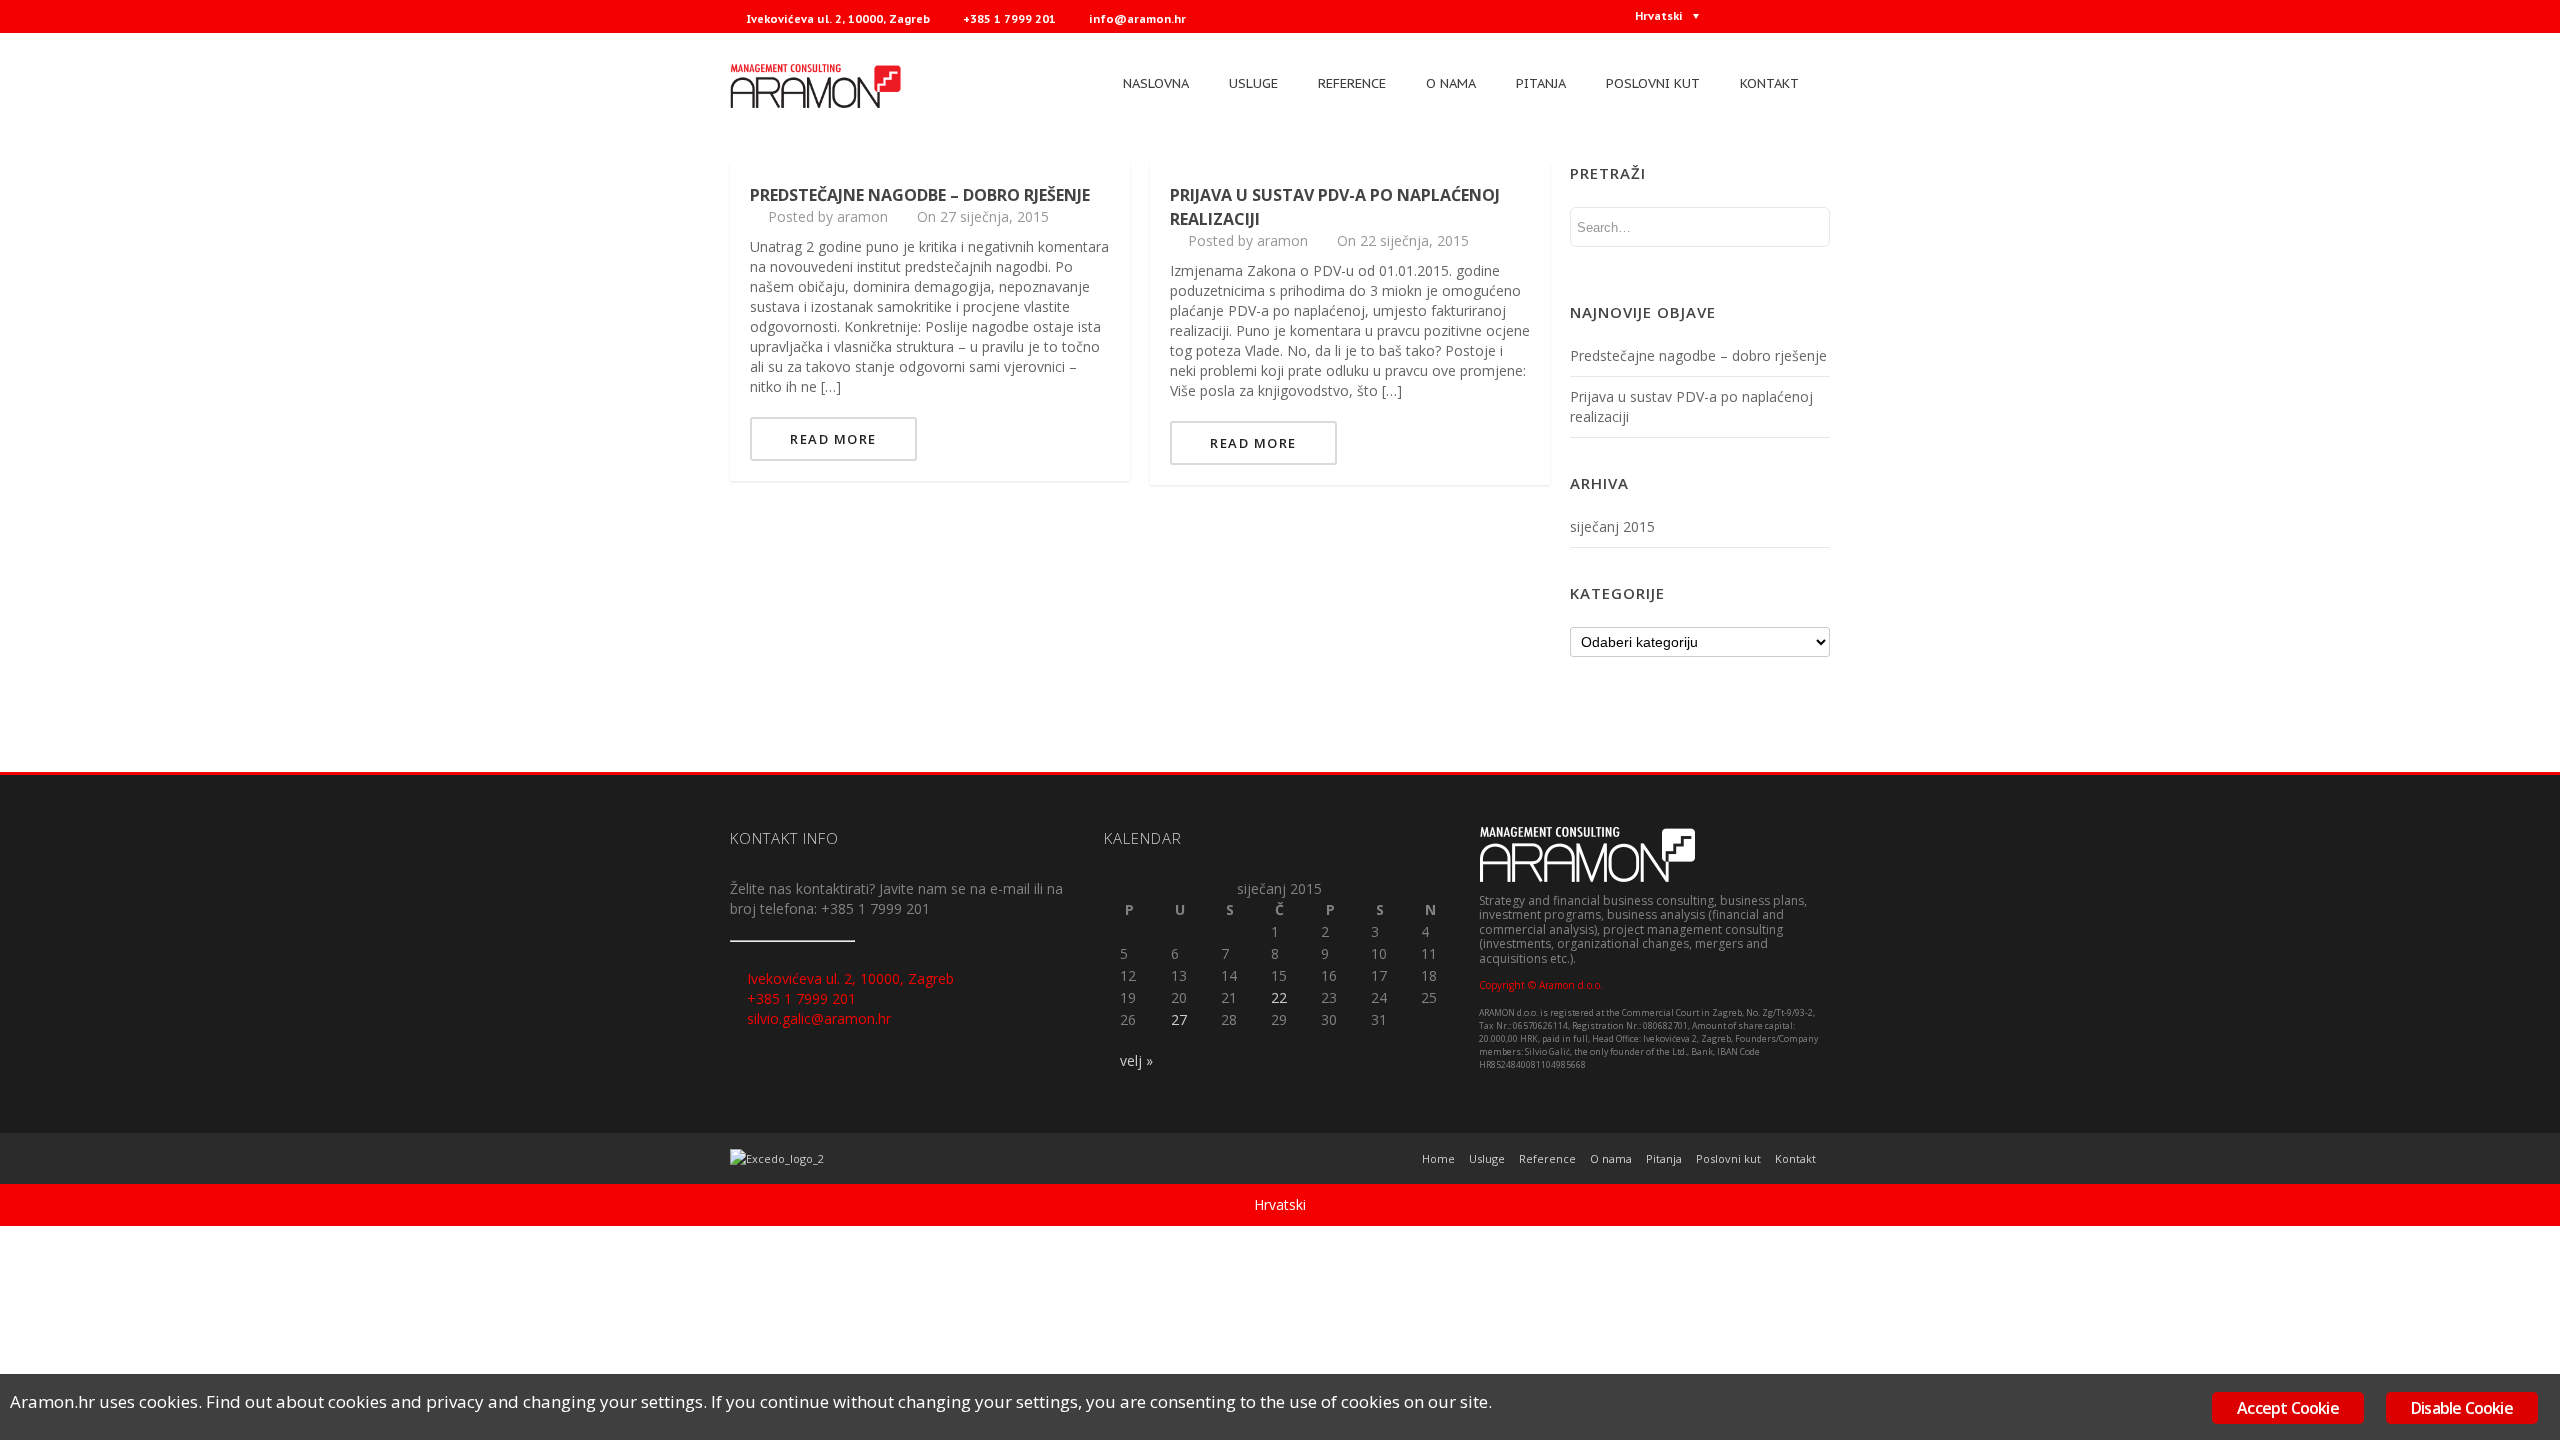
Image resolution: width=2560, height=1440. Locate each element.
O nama (1451, 84)
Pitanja (1541, 84)
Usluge (1253, 84)
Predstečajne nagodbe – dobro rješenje (920, 195)
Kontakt (1769, 84)
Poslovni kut (1653, 84)
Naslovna (1156, 84)
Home (1438, 1158)
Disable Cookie (2462, 1408)
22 (1279, 997)
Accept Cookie (2288, 1408)
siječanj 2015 (1612, 526)
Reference (1352, 84)
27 (1179, 1019)
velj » (1136, 1060)
